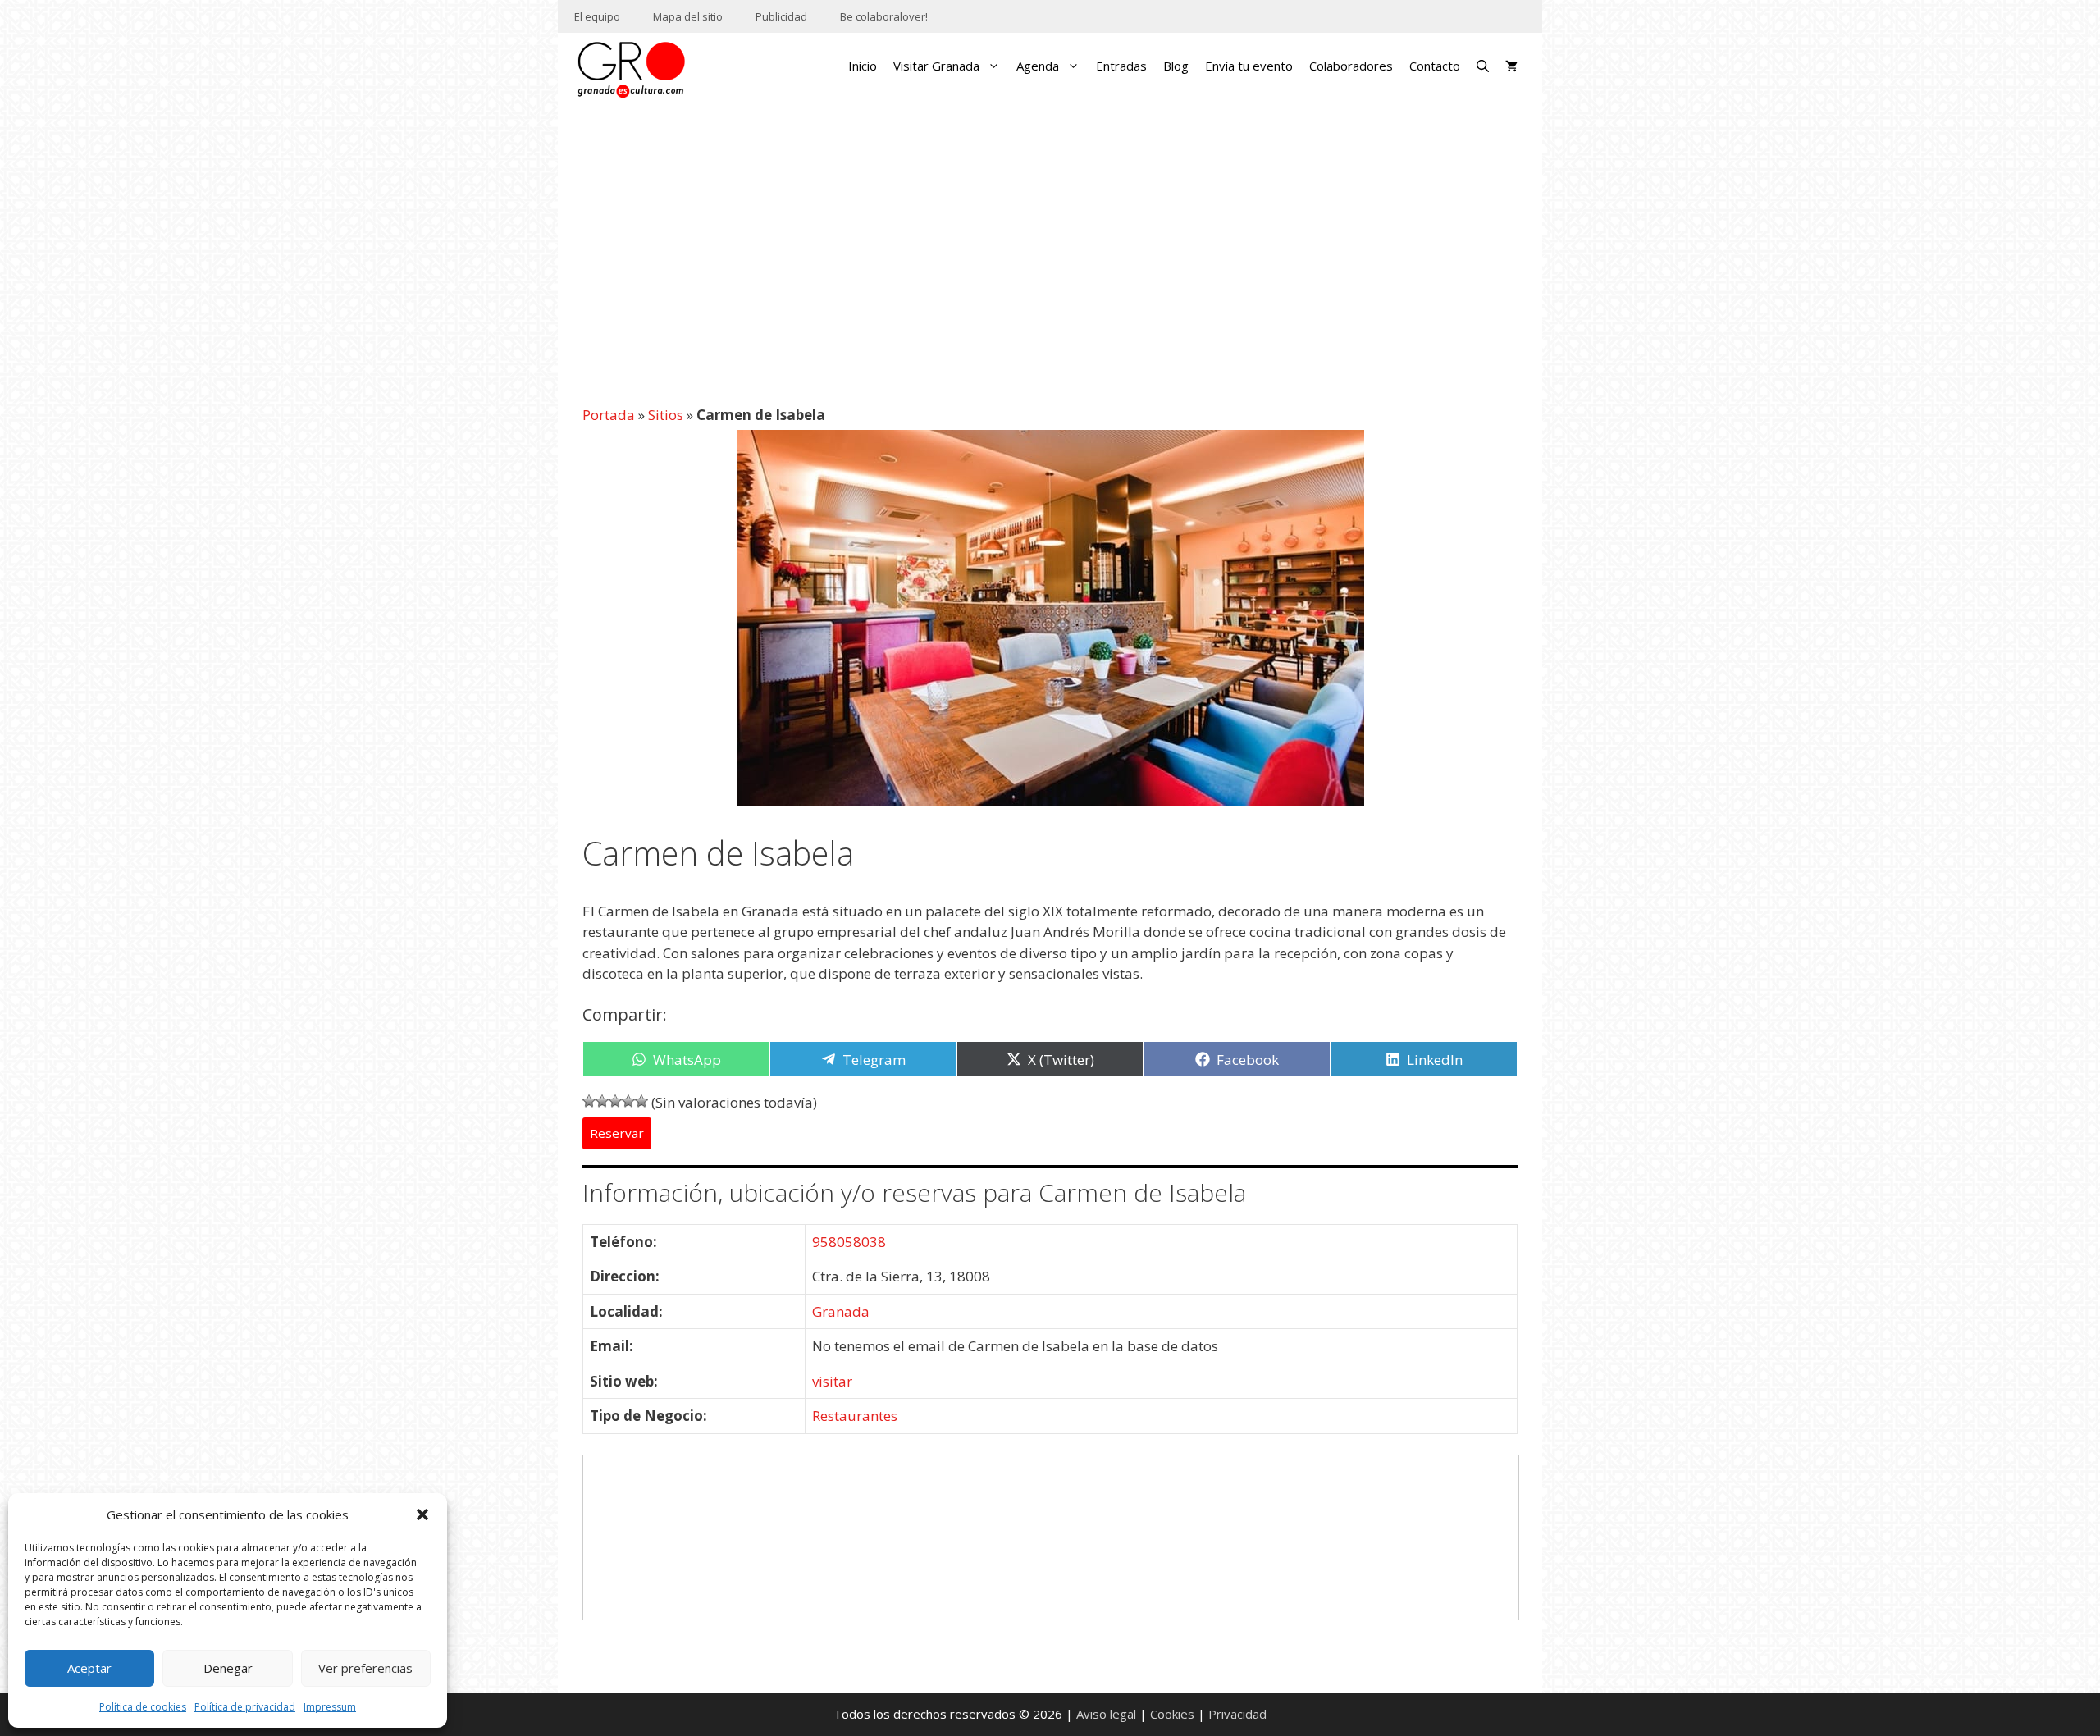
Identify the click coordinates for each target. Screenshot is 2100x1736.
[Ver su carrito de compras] (1511, 66)
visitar (832, 1381)
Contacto (1435, 66)
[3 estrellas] (615, 1101)
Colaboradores (1351, 66)
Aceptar (89, 1668)
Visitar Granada (936, 66)
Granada (841, 1311)
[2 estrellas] (602, 1101)
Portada (609, 415)
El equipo (597, 16)
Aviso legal (1106, 1714)
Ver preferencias (365, 1668)
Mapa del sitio (688, 16)
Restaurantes (855, 1416)
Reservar (617, 1134)
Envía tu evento (1249, 66)
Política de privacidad (245, 1707)
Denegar (228, 1668)
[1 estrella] (589, 1101)
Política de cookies (143, 1707)
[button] (422, 1514)
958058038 (849, 1242)
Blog (1176, 66)
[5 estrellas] (641, 1101)
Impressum (330, 1707)
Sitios (666, 415)
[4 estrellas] (628, 1101)
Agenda (1038, 66)
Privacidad (1237, 1714)
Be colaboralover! (884, 16)
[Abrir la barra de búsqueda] (1483, 66)
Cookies (1172, 1714)
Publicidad (781, 16)
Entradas (1121, 66)
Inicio (863, 66)
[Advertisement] (1050, 244)
